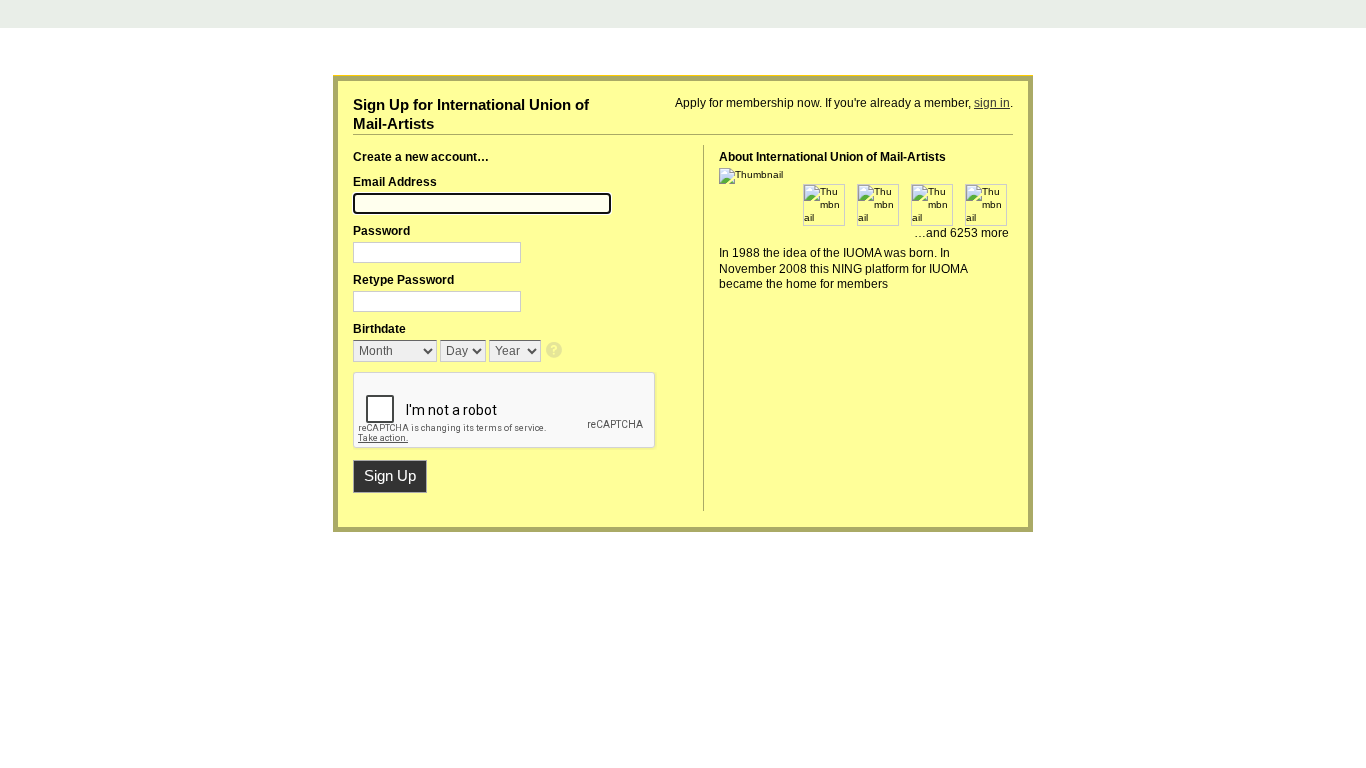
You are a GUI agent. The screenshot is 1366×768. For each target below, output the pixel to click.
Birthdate (379, 329)
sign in (992, 103)
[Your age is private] (555, 351)
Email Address (395, 182)
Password (381, 231)
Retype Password (403, 280)
